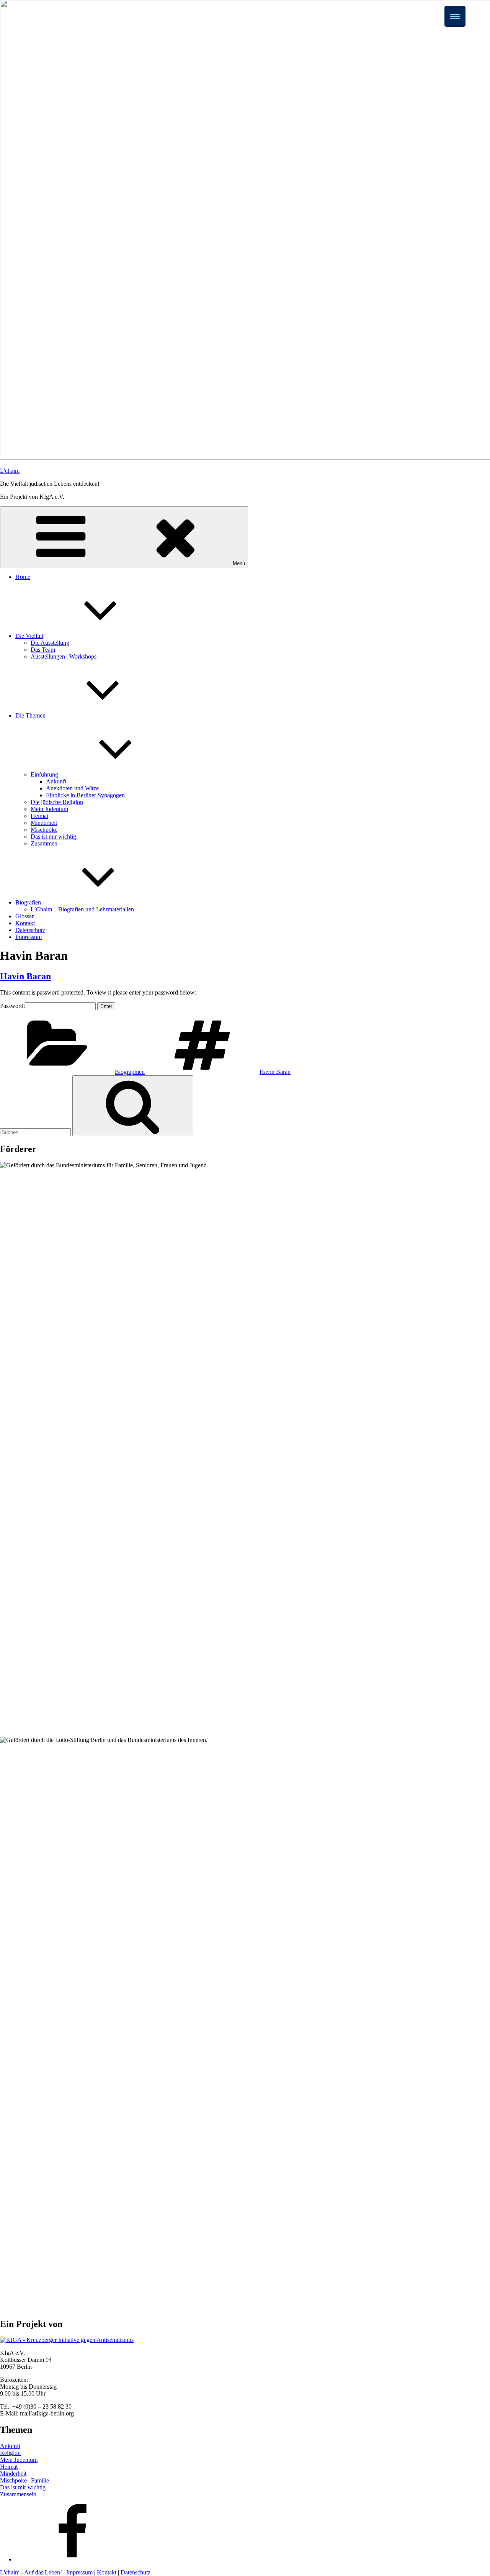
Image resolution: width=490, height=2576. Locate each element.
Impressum (29, 937)
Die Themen (30, 715)
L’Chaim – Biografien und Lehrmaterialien (82, 909)
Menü (239, 563)
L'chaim (10, 471)
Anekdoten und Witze (72, 788)
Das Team (43, 650)
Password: (12, 1006)
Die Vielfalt (29, 636)
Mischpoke (44, 830)
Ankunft (56, 781)
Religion (10, 2453)
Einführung (44, 774)
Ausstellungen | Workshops (64, 656)
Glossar (24, 916)
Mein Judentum (49, 809)
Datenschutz (30, 930)
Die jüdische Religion (57, 802)
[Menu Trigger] (455, 16)
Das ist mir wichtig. (54, 837)
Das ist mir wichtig (23, 2487)
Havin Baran (25, 976)
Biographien (130, 1072)
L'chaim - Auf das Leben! (31, 2572)
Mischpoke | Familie (24, 2480)
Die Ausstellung (50, 643)
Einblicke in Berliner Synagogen (85, 795)
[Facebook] (73, 2559)
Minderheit (44, 823)
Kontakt (25, 923)
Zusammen (44, 843)
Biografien (28, 902)
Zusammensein (18, 2494)
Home (23, 577)
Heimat (39, 816)
